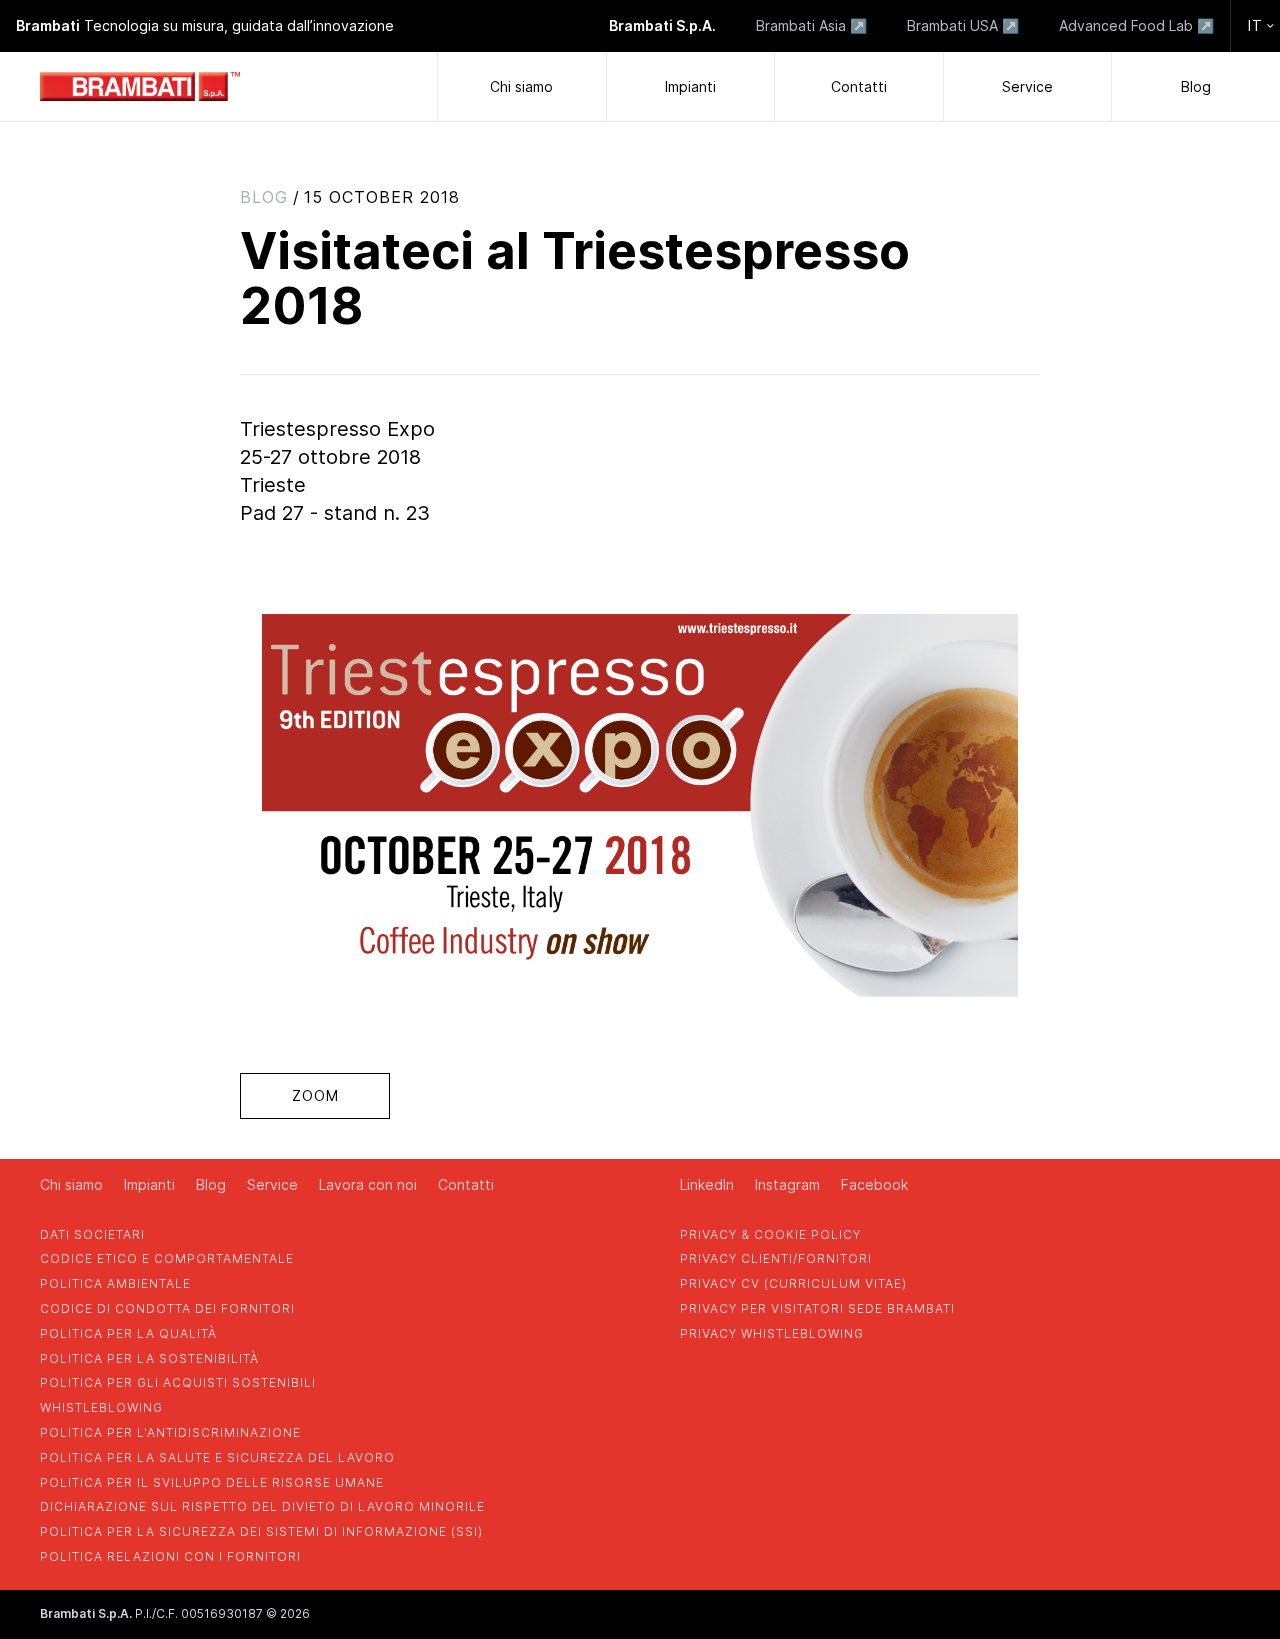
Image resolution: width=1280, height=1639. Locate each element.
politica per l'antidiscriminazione (170, 1432)
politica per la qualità (128, 1333)
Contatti (859, 86)
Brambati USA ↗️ (963, 25)
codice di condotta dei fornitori (167, 1308)
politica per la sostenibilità (149, 1358)
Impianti (690, 86)
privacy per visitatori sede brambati (817, 1308)
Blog (1196, 86)
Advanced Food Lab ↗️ (1136, 25)
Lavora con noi (368, 1184)
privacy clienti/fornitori (776, 1258)
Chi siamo (521, 86)
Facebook (874, 1184)
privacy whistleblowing (772, 1333)
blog (264, 197)
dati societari (92, 1234)
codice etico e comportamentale (167, 1258)
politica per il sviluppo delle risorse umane (212, 1482)
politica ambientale (115, 1283)
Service (1027, 86)
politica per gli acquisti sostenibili (178, 1382)
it (1255, 25)
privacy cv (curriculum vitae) (793, 1283)
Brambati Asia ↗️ (811, 25)
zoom (315, 1095)
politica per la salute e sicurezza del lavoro (217, 1457)
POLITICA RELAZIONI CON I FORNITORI (170, 1556)
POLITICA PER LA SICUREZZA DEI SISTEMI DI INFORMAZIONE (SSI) (261, 1531)
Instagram (787, 1184)
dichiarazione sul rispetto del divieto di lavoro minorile (262, 1506)
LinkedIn (707, 1184)
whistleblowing (101, 1407)
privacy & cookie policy (770, 1234)
